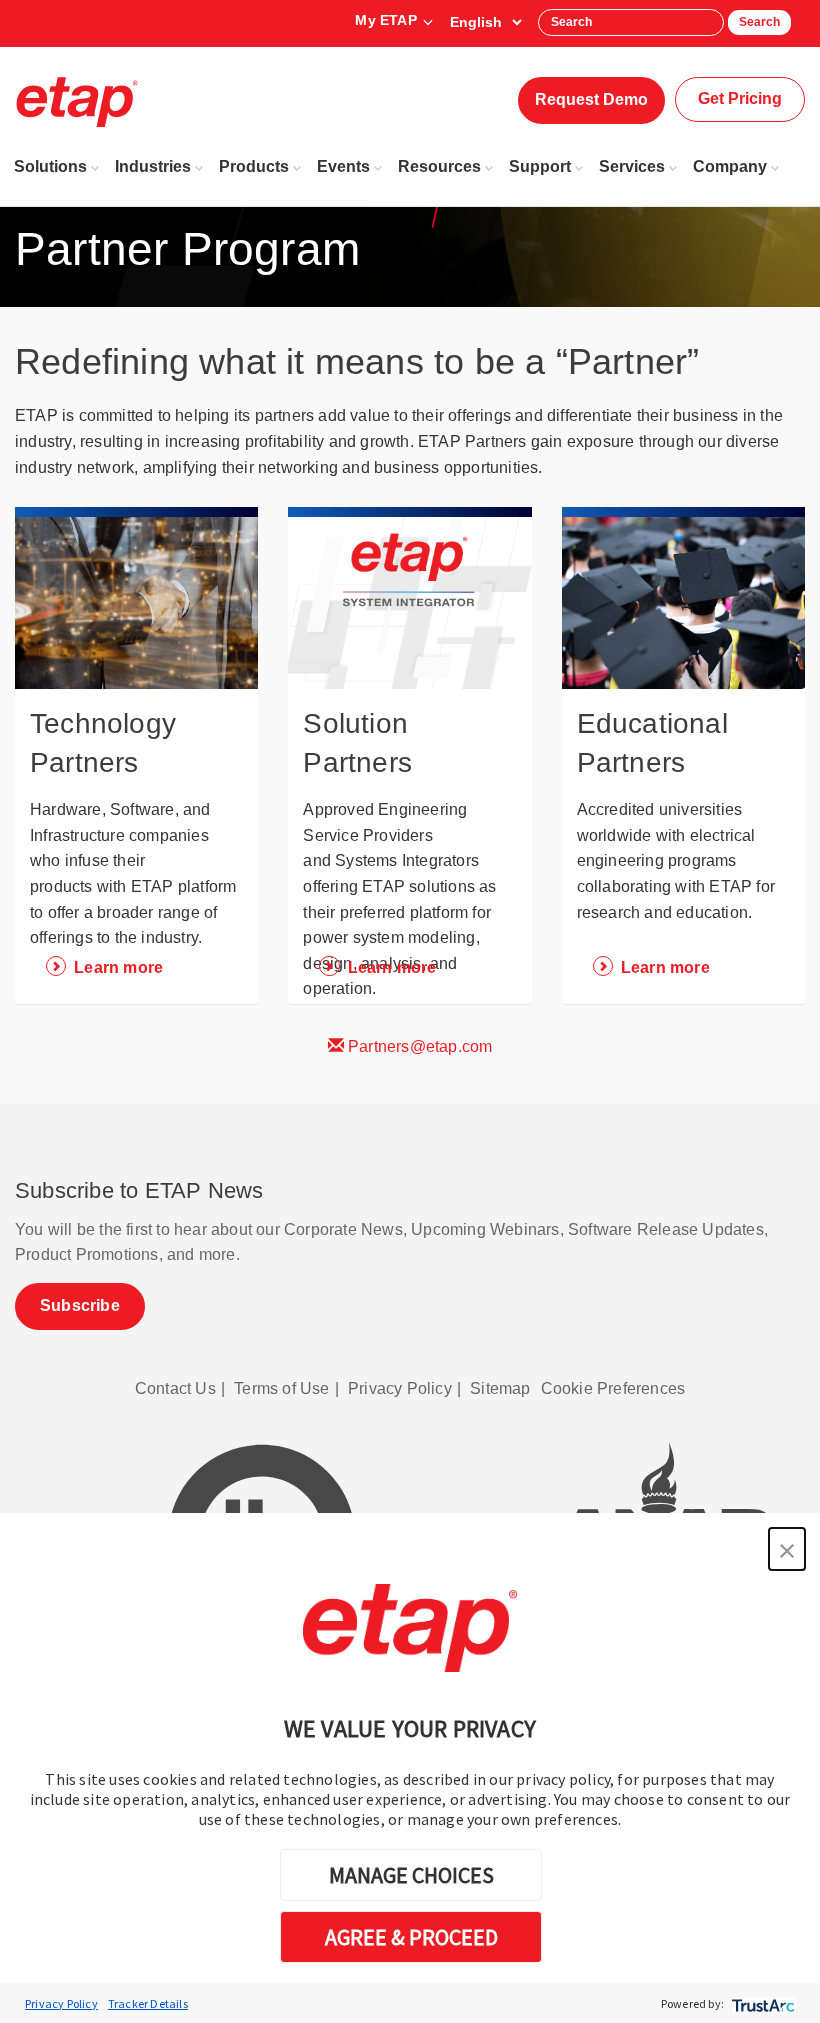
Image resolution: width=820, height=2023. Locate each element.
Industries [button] (153, 166)
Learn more (118, 967)
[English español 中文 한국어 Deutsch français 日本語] (485, 22)
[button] (787, 1549)
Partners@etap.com (418, 1046)
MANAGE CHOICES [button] (411, 1875)
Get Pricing (740, 98)
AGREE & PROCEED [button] (411, 1937)
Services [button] (632, 166)
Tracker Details (148, 2003)
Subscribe (80, 1305)
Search (759, 22)
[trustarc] (761, 2003)
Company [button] (730, 166)
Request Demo (591, 99)
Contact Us (175, 1388)
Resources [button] (439, 166)
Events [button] (343, 166)
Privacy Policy (61, 2003)
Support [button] (540, 166)
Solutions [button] (50, 166)
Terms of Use (281, 1388)
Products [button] (254, 166)
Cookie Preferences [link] (613, 1388)
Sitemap (500, 1388)
